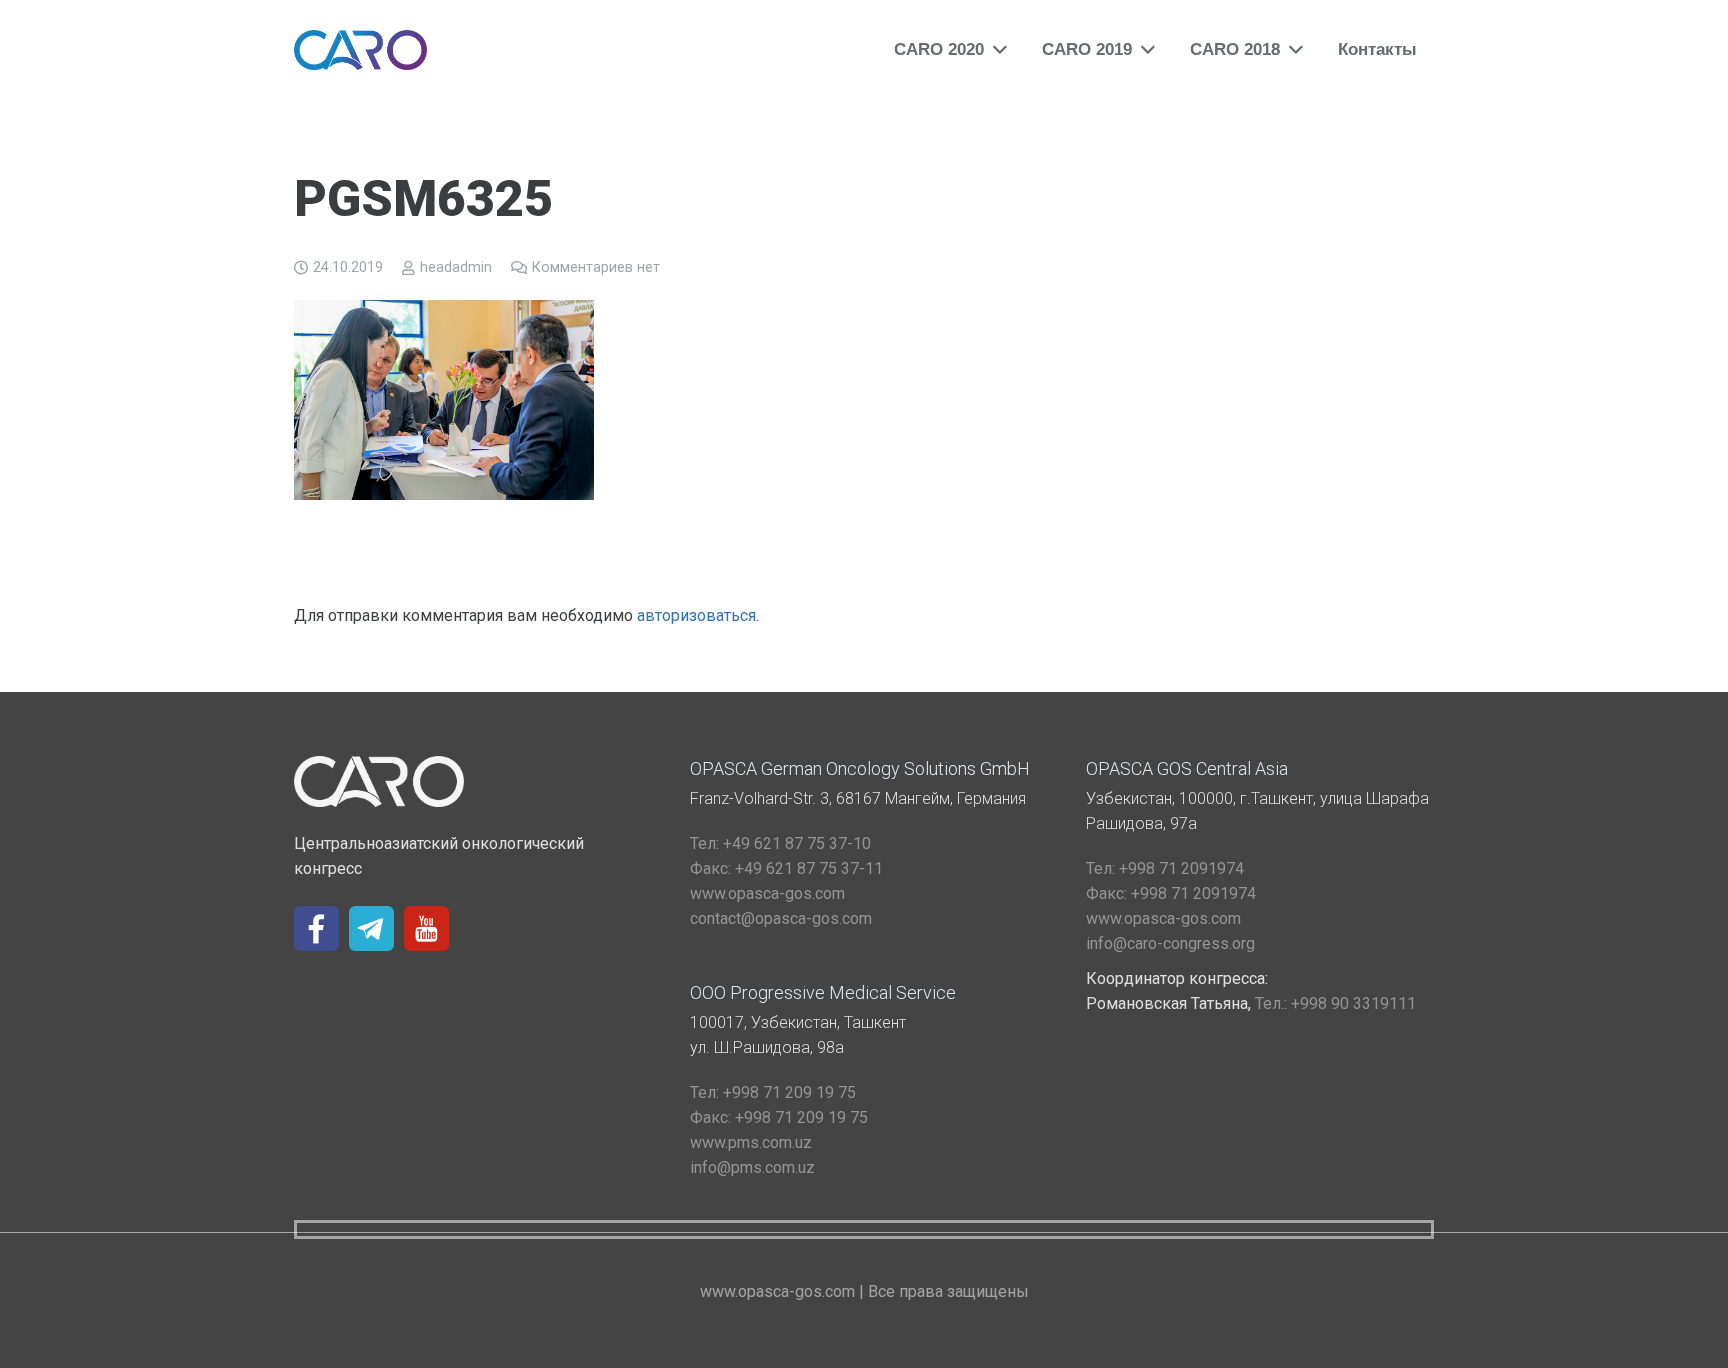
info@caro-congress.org (1170, 943)
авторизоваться (696, 615)
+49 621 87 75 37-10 (780, 843)
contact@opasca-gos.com (781, 918)
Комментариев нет (596, 267)
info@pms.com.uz (752, 1167)
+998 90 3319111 (1335, 1003)
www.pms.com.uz (751, 1142)
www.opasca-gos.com (767, 893)
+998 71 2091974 (1165, 868)
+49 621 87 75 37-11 (786, 868)
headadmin (456, 267)
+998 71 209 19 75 (773, 1092)
